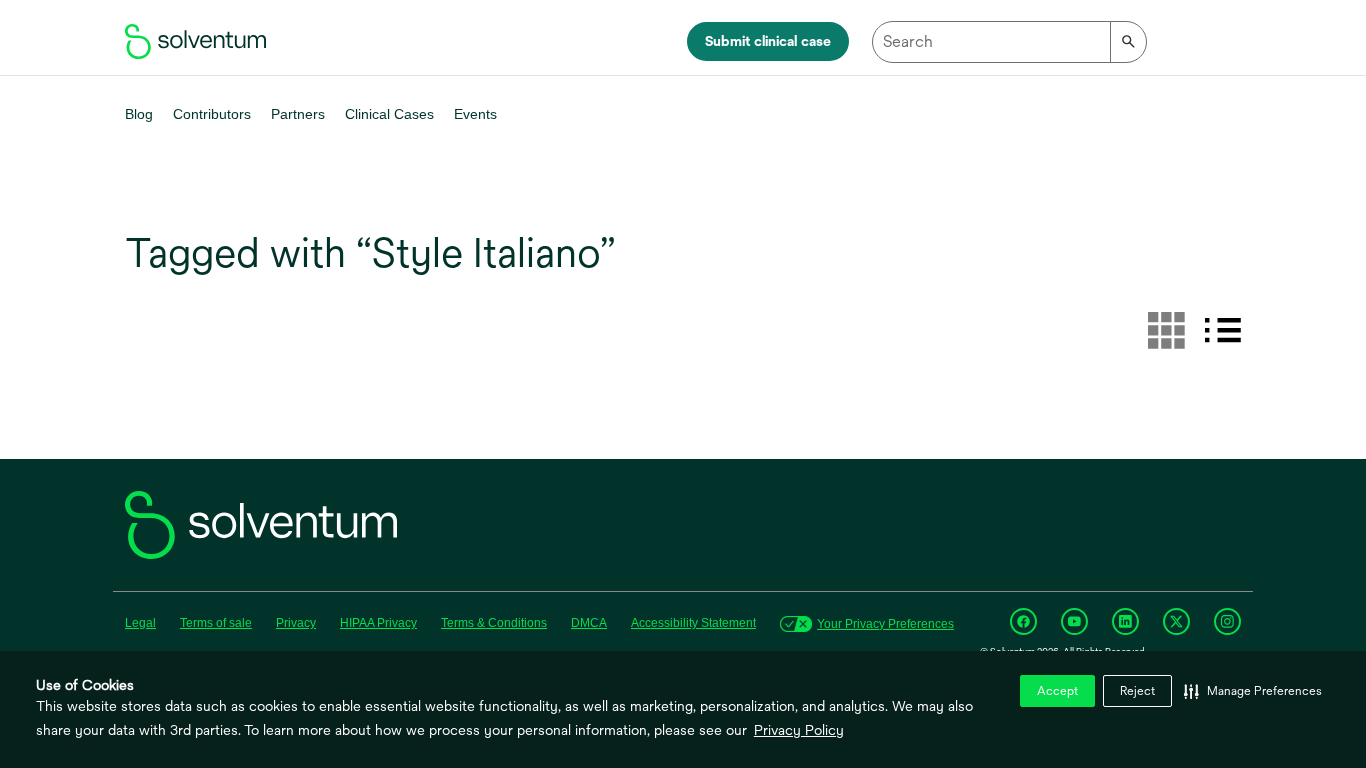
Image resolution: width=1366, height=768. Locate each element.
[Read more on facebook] (1023, 621)
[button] (1253, 691)
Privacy (296, 623)
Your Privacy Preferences (885, 624)
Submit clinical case (768, 41)
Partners (298, 114)
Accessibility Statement (693, 623)
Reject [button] (1137, 691)
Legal (140, 623)
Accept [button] (1057, 691)
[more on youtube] (1074, 621)
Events (475, 114)
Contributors (212, 114)
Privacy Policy (799, 730)
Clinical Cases (389, 114)
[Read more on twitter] (1176, 621)
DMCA (589, 623)
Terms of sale (216, 623)
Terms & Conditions (494, 623)
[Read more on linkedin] (1125, 621)
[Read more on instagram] (1227, 621)
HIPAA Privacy (378, 623)
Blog (139, 114)
